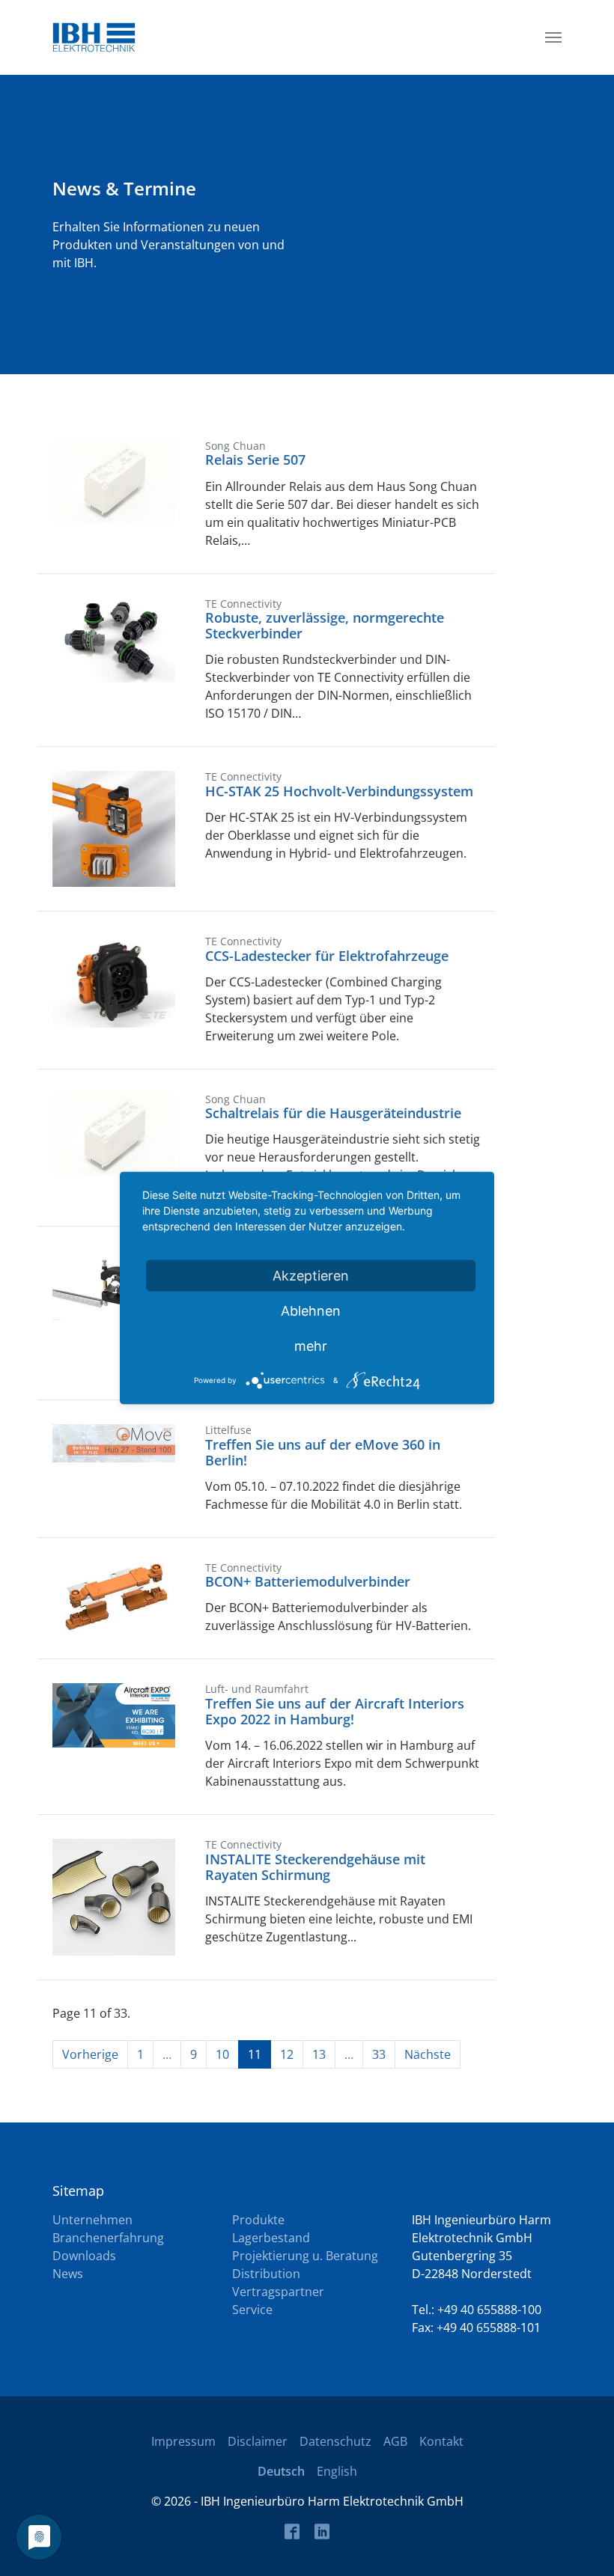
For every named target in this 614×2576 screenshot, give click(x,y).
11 (255, 2054)
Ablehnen (311, 1311)
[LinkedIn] (322, 2531)
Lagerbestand (271, 2238)
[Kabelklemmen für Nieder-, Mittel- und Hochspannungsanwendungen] (114, 1284)
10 (222, 2054)
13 (319, 2054)
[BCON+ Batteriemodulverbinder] (114, 1596)
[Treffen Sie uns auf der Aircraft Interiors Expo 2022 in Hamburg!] (114, 1715)
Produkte (258, 2220)
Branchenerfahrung (108, 2238)
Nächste (428, 2054)
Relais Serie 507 (255, 460)
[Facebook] (292, 2531)
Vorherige (90, 2054)
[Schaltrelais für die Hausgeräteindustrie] (114, 1133)
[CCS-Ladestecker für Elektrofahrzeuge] (114, 980)
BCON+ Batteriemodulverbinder (308, 1581)
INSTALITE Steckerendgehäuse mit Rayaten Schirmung (315, 1867)
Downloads (84, 2256)
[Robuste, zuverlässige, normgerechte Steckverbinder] (114, 638)
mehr (311, 1346)
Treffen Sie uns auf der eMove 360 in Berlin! (323, 1452)
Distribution (266, 2274)
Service (252, 2310)
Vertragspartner (278, 2292)
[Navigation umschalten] (553, 37)
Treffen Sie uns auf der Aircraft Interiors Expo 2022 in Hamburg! (335, 1711)
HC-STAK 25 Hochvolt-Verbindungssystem (339, 791)
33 (379, 2054)
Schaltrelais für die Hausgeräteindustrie (333, 1113)
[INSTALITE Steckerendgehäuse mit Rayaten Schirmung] (114, 1896)
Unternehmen (92, 2220)
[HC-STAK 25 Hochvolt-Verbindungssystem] (114, 828)
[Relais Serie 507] (114, 480)
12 (287, 2054)
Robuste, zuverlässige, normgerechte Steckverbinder (325, 625)
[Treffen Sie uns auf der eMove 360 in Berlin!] (114, 1442)
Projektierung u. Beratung (305, 2256)
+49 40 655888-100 (489, 2310)
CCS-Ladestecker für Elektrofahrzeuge (327, 956)
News (68, 2274)
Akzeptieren (311, 1276)
